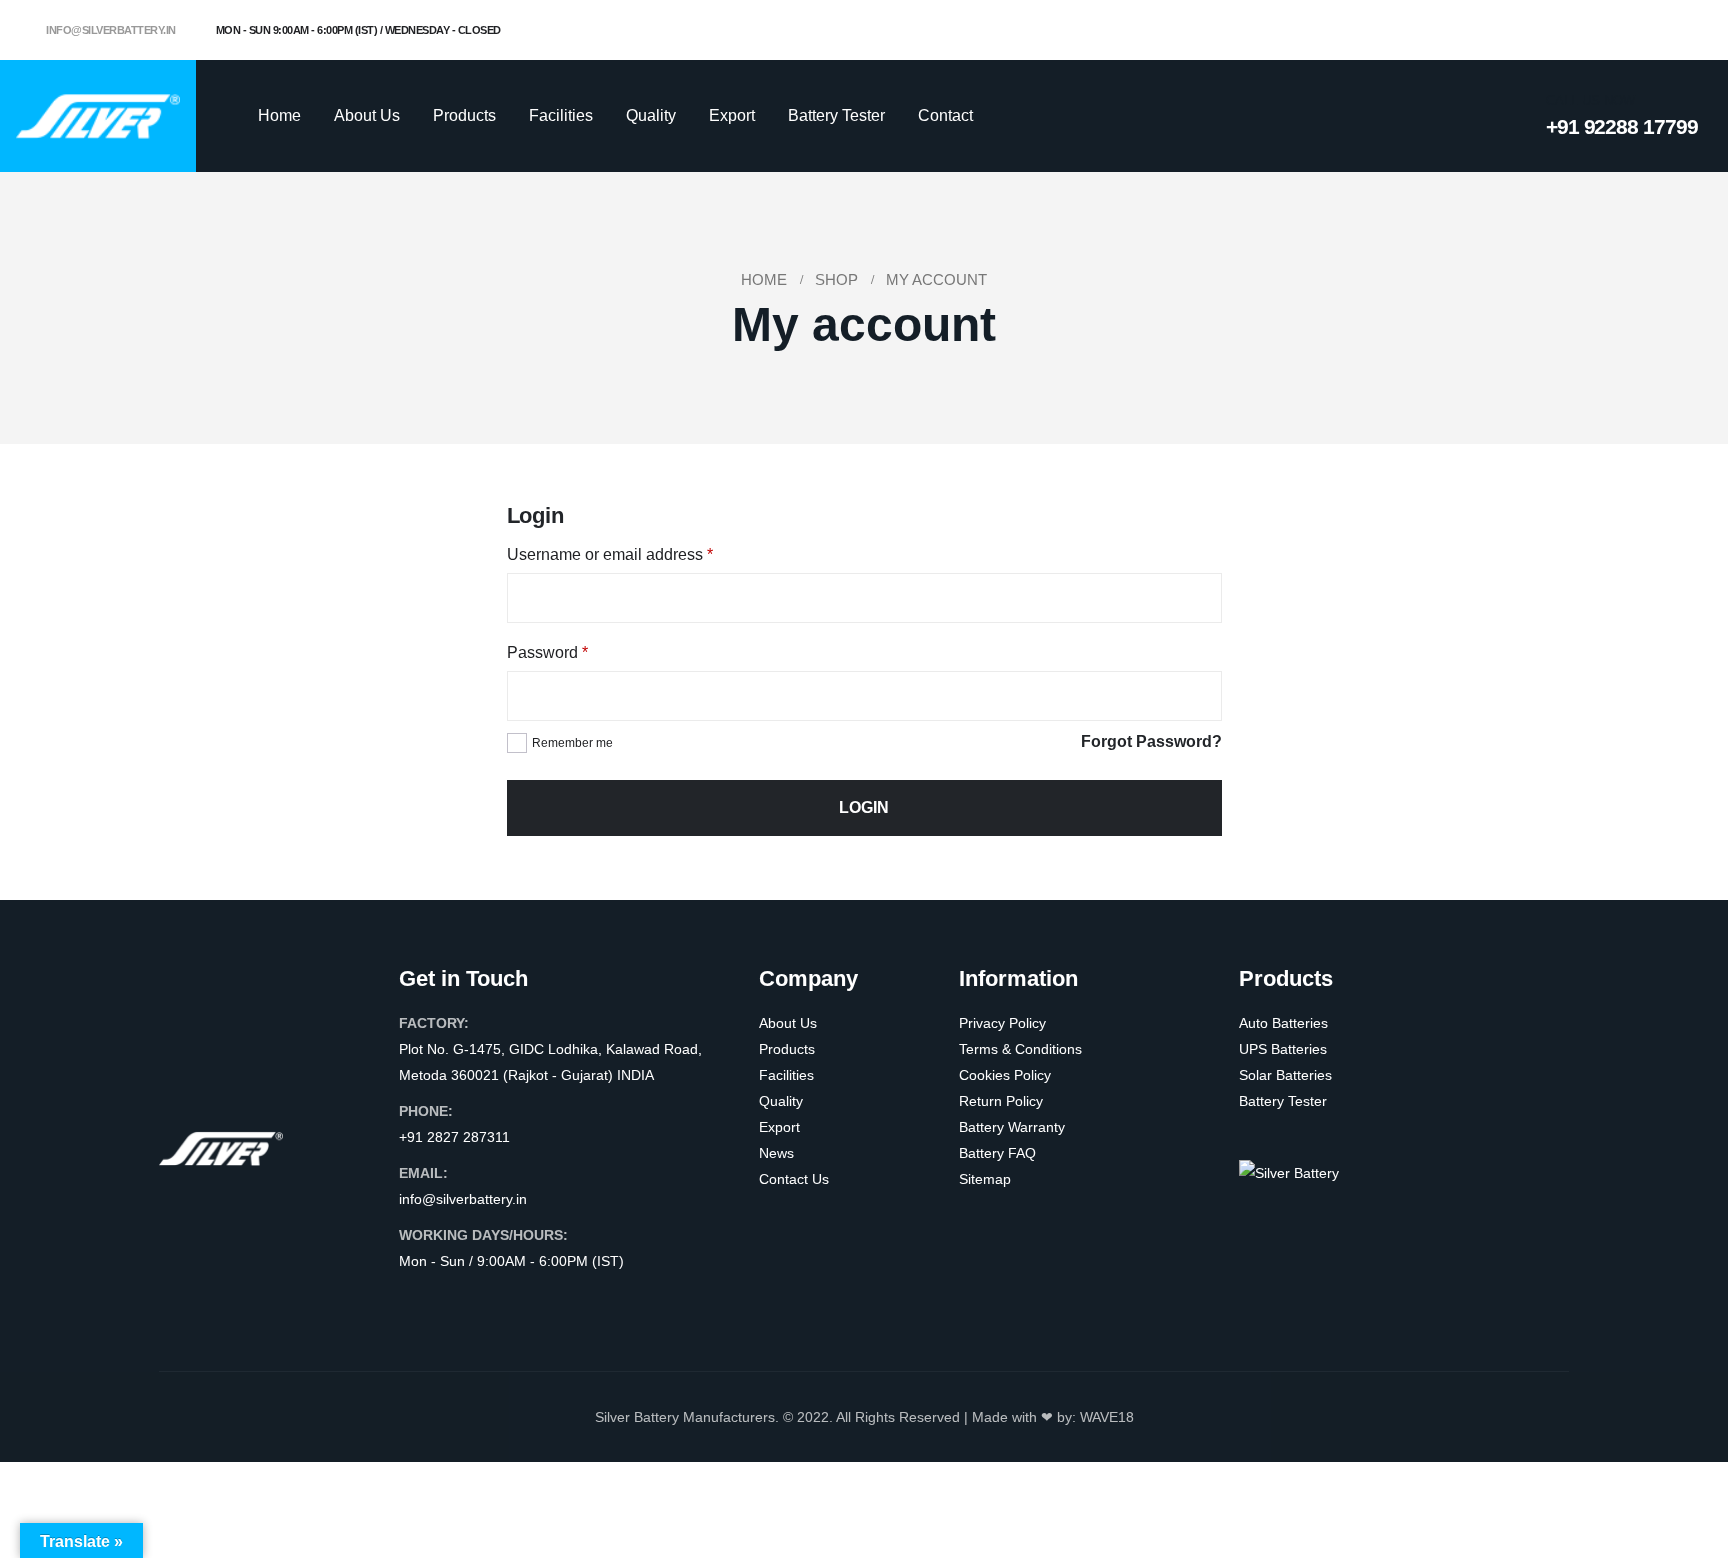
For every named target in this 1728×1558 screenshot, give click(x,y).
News (776, 1153)
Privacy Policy (1002, 1023)
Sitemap (985, 1179)
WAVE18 (1107, 1417)
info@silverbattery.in (110, 30)
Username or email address (610, 554)
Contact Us (794, 1179)
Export (732, 115)
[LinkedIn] (1683, 30)
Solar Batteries (1285, 1075)
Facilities (561, 115)
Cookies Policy (1005, 1075)
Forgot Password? (1151, 741)
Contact (945, 115)
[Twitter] (1617, 30)
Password (547, 652)
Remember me (572, 743)
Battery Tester (836, 115)
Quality (651, 115)
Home (279, 115)
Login (864, 807)
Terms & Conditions (1020, 1049)
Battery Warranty (1012, 1127)
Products (464, 115)
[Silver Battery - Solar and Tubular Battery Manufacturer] (98, 115)
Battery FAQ (997, 1153)
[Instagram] (1650, 30)
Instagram (492, 1301)
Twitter (454, 1301)
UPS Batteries (1283, 1049)
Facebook (416, 1301)
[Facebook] (1584, 30)
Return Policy (1001, 1101)
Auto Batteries (1283, 1023)
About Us (367, 115)
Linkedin (530, 1301)
